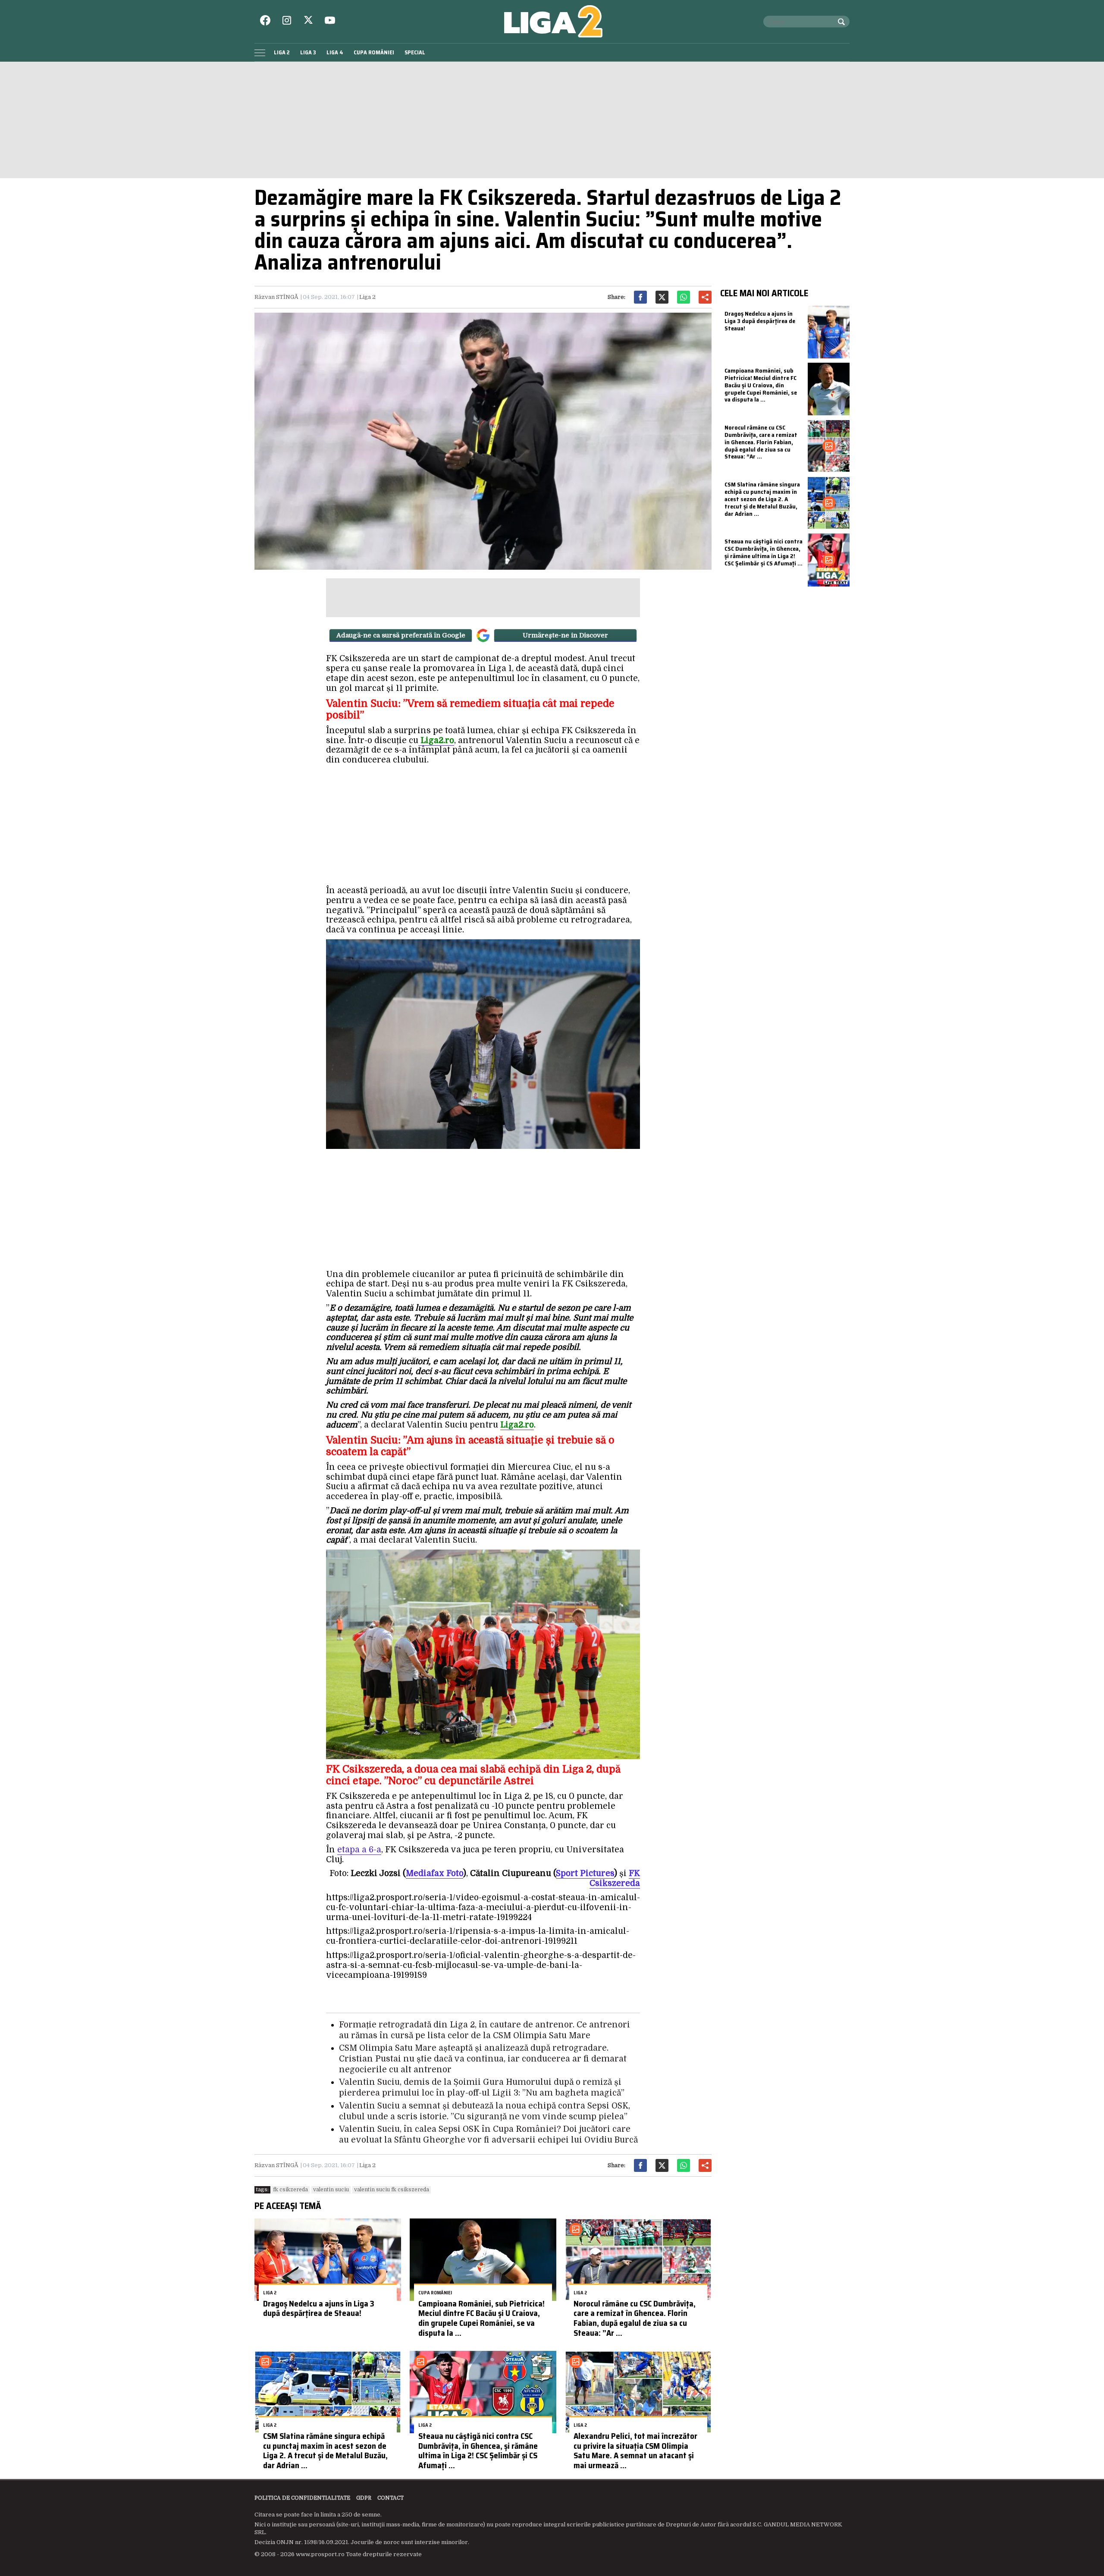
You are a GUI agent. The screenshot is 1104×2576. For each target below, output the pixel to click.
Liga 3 (308, 52)
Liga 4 (335, 52)
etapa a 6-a (359, 1850)
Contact (390, 2498)
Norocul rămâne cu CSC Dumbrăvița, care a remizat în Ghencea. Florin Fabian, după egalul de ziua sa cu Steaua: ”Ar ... (635, 2318)
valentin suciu (331, 2190)
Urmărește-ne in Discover (565, 635)
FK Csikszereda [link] (615, 1878)
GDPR (364, 2498)
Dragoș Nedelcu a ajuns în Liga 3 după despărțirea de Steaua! (319, 2308)
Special (415, 52)
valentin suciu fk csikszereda (392, 2190)
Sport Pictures (585, 1873)
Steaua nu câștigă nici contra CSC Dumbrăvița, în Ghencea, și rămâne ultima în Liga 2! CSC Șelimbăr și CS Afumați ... (478, 2450)
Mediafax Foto (434, 1873)
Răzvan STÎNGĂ (276, 297)
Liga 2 (282, 52)
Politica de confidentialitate (302, 2498)
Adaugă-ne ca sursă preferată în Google (401, 635)
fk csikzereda (290, 2190)
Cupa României (374, 52)
